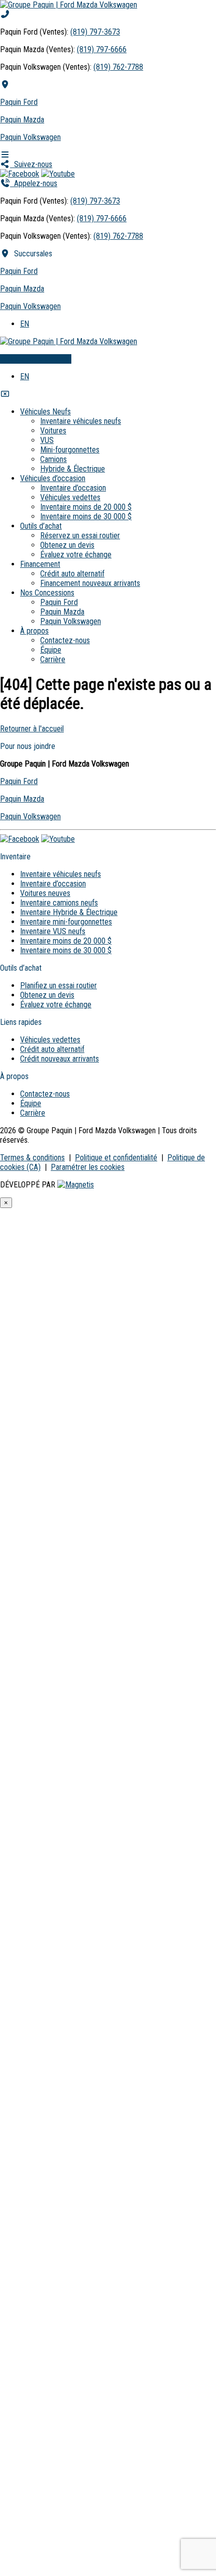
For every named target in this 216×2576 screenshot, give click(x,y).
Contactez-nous (65, 640)
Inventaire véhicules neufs (81, 421)
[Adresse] (5, 85)
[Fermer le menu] (5, 394)
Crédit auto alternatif (72, 574)
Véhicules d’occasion (53, 478)
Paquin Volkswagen (30, 137)
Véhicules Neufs (45, 412)
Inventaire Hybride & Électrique (69, 912)
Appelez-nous (34, 183)
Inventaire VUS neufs (53, 931)
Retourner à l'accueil (32, 729)
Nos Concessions (47, 593)
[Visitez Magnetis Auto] (76, 1185)
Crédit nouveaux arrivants (60, 1059)
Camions (53, 459)
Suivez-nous (31, 164)
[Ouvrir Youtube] (58, 174)
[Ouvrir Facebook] (20, 174)
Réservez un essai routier (80, 536)
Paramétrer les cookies (88, 1167)
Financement (40, 564)
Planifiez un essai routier (59, 986)
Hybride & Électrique (73, 469)
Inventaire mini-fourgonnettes (66, 922)
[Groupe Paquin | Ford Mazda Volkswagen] (69, 5)
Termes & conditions (32, 1158)
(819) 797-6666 (102, 49)
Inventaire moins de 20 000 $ (86, 507)
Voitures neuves (45, 893)
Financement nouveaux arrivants (90, 583)
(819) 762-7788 (118, 67)
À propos (34, 631)
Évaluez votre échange (36, 359)
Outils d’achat (41, 526)
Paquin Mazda (22, 120)
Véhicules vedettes (70, 497)
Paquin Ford (19, 102)
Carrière (53, 659)
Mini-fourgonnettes (70, 450)
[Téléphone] (5, 14)
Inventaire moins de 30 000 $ (86, 516)
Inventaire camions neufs (59, 903)
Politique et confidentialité (116, 1158)
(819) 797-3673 (95, 32)
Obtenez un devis (67, 545)
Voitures (53, 431)
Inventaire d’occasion (73, 488)
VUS (47, 440)
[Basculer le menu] (5, 155)
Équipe (51, 650)
